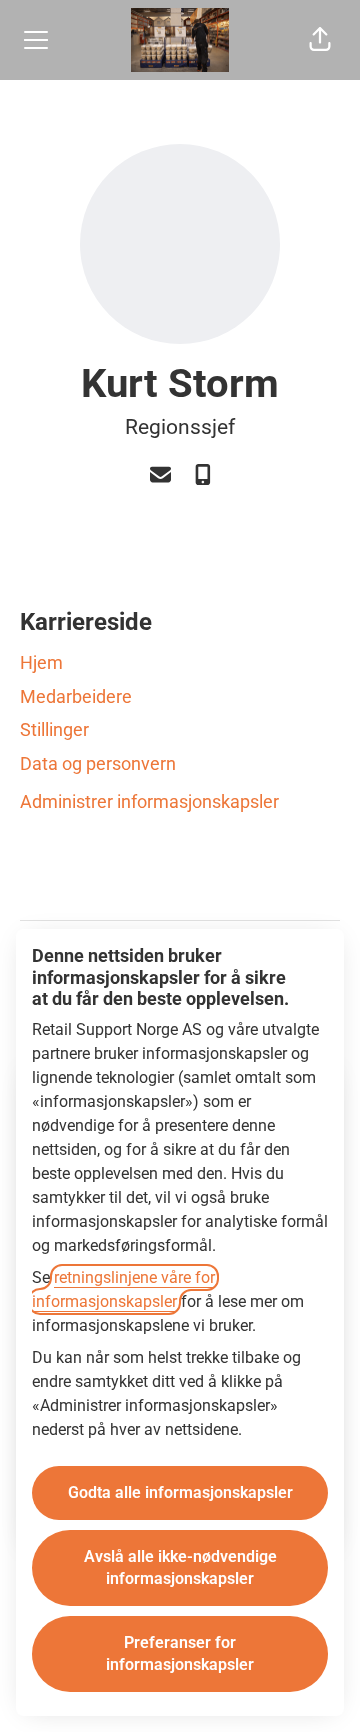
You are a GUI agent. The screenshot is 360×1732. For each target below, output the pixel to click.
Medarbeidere (76, 696)
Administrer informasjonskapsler (149, 801)
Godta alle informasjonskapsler (180, 1492)
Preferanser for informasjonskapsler (180, 1653)
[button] (320, 40)
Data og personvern (98, 763)
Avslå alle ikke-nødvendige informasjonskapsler (180, 1567)
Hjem (41, 662)
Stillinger (54, 729)
